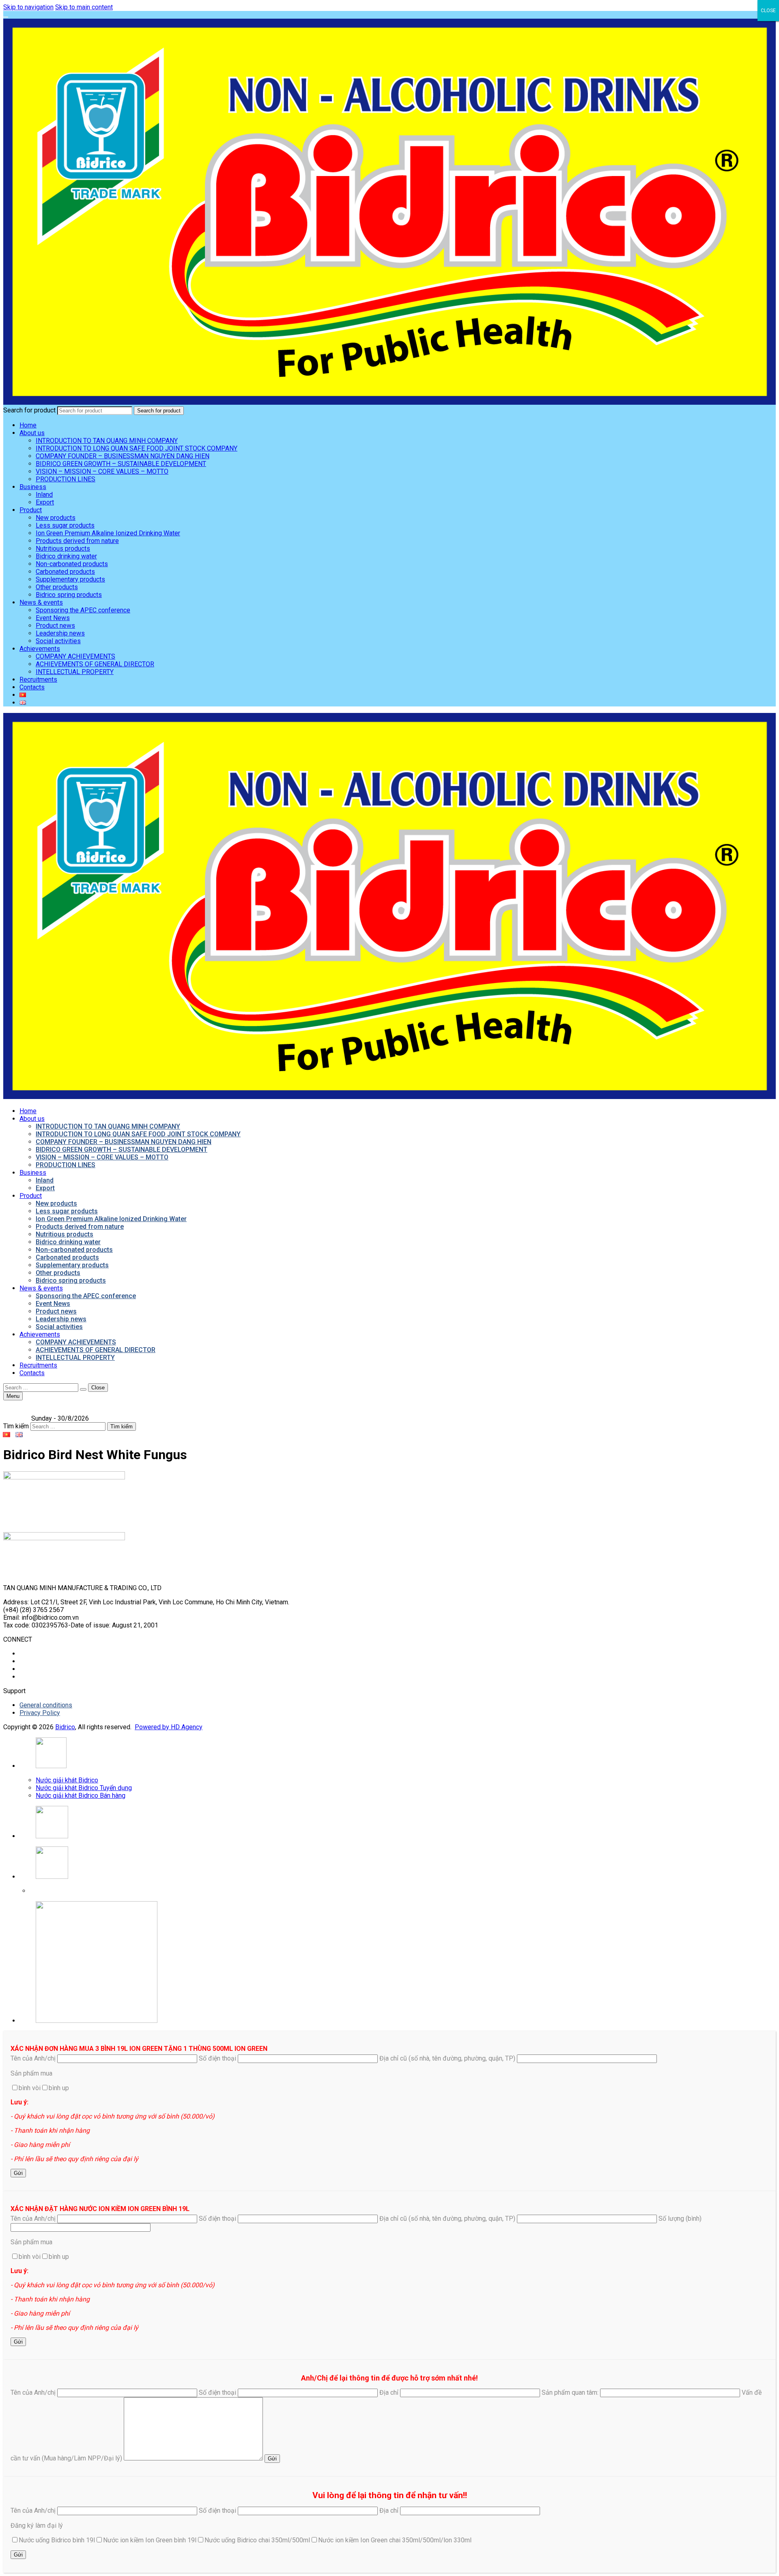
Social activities (58, 641)
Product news (55, 626)
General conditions (46, 1705)
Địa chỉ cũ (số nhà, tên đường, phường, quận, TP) (448, 2058)
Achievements (40, 649)
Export (45, 502)
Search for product (29, 410)
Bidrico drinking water (66, 556)
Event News (53, 618)
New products (56, 518)
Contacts (32, 687)
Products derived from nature (77, 541)
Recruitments (38, 679)
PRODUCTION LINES (66, 479)
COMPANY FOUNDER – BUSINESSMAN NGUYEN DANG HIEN (123, 456)
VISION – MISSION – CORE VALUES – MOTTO (102, 471)
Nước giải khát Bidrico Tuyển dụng (84, 1788)
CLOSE (768, 11)
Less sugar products (65, 525)
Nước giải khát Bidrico (67, 1780)
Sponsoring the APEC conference (83, 610)
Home (28, 425)
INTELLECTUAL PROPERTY (75, 672)
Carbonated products (65, 572)
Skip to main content (84, 7)
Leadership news (60, 633)
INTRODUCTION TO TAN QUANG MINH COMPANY (107, 441)
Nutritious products (63, 548)
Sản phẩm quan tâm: (571, 2392)
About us (32, 433)
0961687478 (50, 1891)
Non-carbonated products (72, 564)
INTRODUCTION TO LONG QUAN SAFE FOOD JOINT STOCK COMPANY (137, 448)
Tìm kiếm (16, 1426)
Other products (57, 587)
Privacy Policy (40, 1713)
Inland (44, 495)
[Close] (6, 17)
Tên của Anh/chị (34, 2058)
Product (31, 510)
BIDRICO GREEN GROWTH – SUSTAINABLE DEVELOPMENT (121, 464)
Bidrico (65, 1727)
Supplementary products (70, 579)
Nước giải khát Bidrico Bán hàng (81, 1796)
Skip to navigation (28, 7)
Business (33, 487)
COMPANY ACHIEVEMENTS (75, 656)
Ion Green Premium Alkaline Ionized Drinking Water (108, 533)
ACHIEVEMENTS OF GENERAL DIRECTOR (95, 664)
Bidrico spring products (69, 595)
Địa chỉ (390, 2392)
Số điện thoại (218, 2058)
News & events (41, 602)
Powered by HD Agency (169, 1727)
